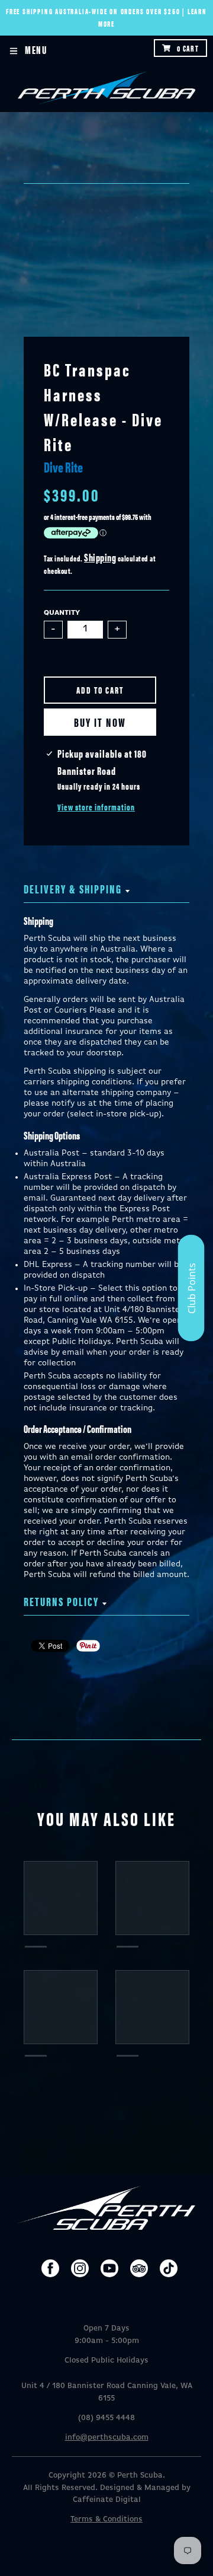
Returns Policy (61, 1601)
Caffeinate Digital (107, 2500)
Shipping (100, 557)
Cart (188, 48)
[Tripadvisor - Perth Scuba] (139, 2268)
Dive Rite (63, 467)
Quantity (62, 613)
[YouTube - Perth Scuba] (109, 2268)
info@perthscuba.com (107, 2438)
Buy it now (100, 722)
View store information (96, 807)
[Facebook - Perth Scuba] (50, 2268)
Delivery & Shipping (73, 888)
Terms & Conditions (106, 2519)
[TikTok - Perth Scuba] (169, 2268)
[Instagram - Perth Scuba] (80, 2268)
